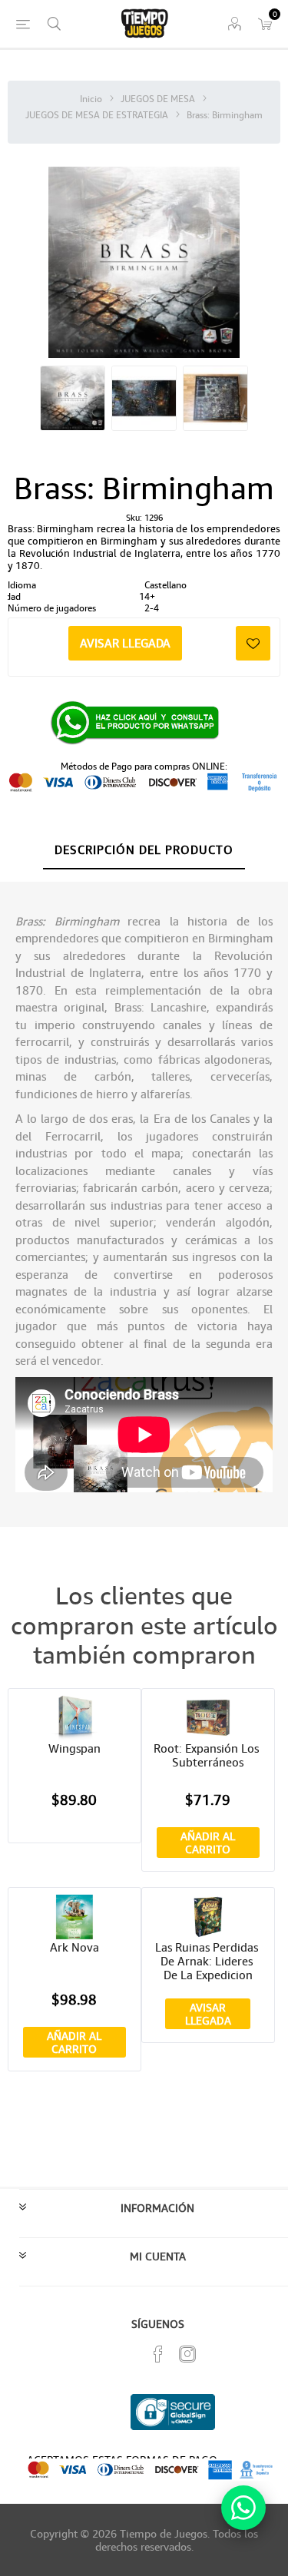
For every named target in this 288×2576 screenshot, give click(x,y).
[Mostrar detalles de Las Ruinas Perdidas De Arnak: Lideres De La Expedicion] (208, 1917)
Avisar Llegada (125, 643)
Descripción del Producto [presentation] (144, 849)
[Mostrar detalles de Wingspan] (74, 1718)
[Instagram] (187, 2354)
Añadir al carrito (208, 1843)
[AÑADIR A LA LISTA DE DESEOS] (253, 643)
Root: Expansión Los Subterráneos (208, 1755)
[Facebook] (158, 2354)
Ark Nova (74, 1947)
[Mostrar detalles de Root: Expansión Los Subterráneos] (208, 1718)
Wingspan (74, 1748)
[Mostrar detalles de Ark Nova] (74, 1917)
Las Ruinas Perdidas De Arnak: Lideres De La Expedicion (208, 1961)
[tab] (144, 850)
